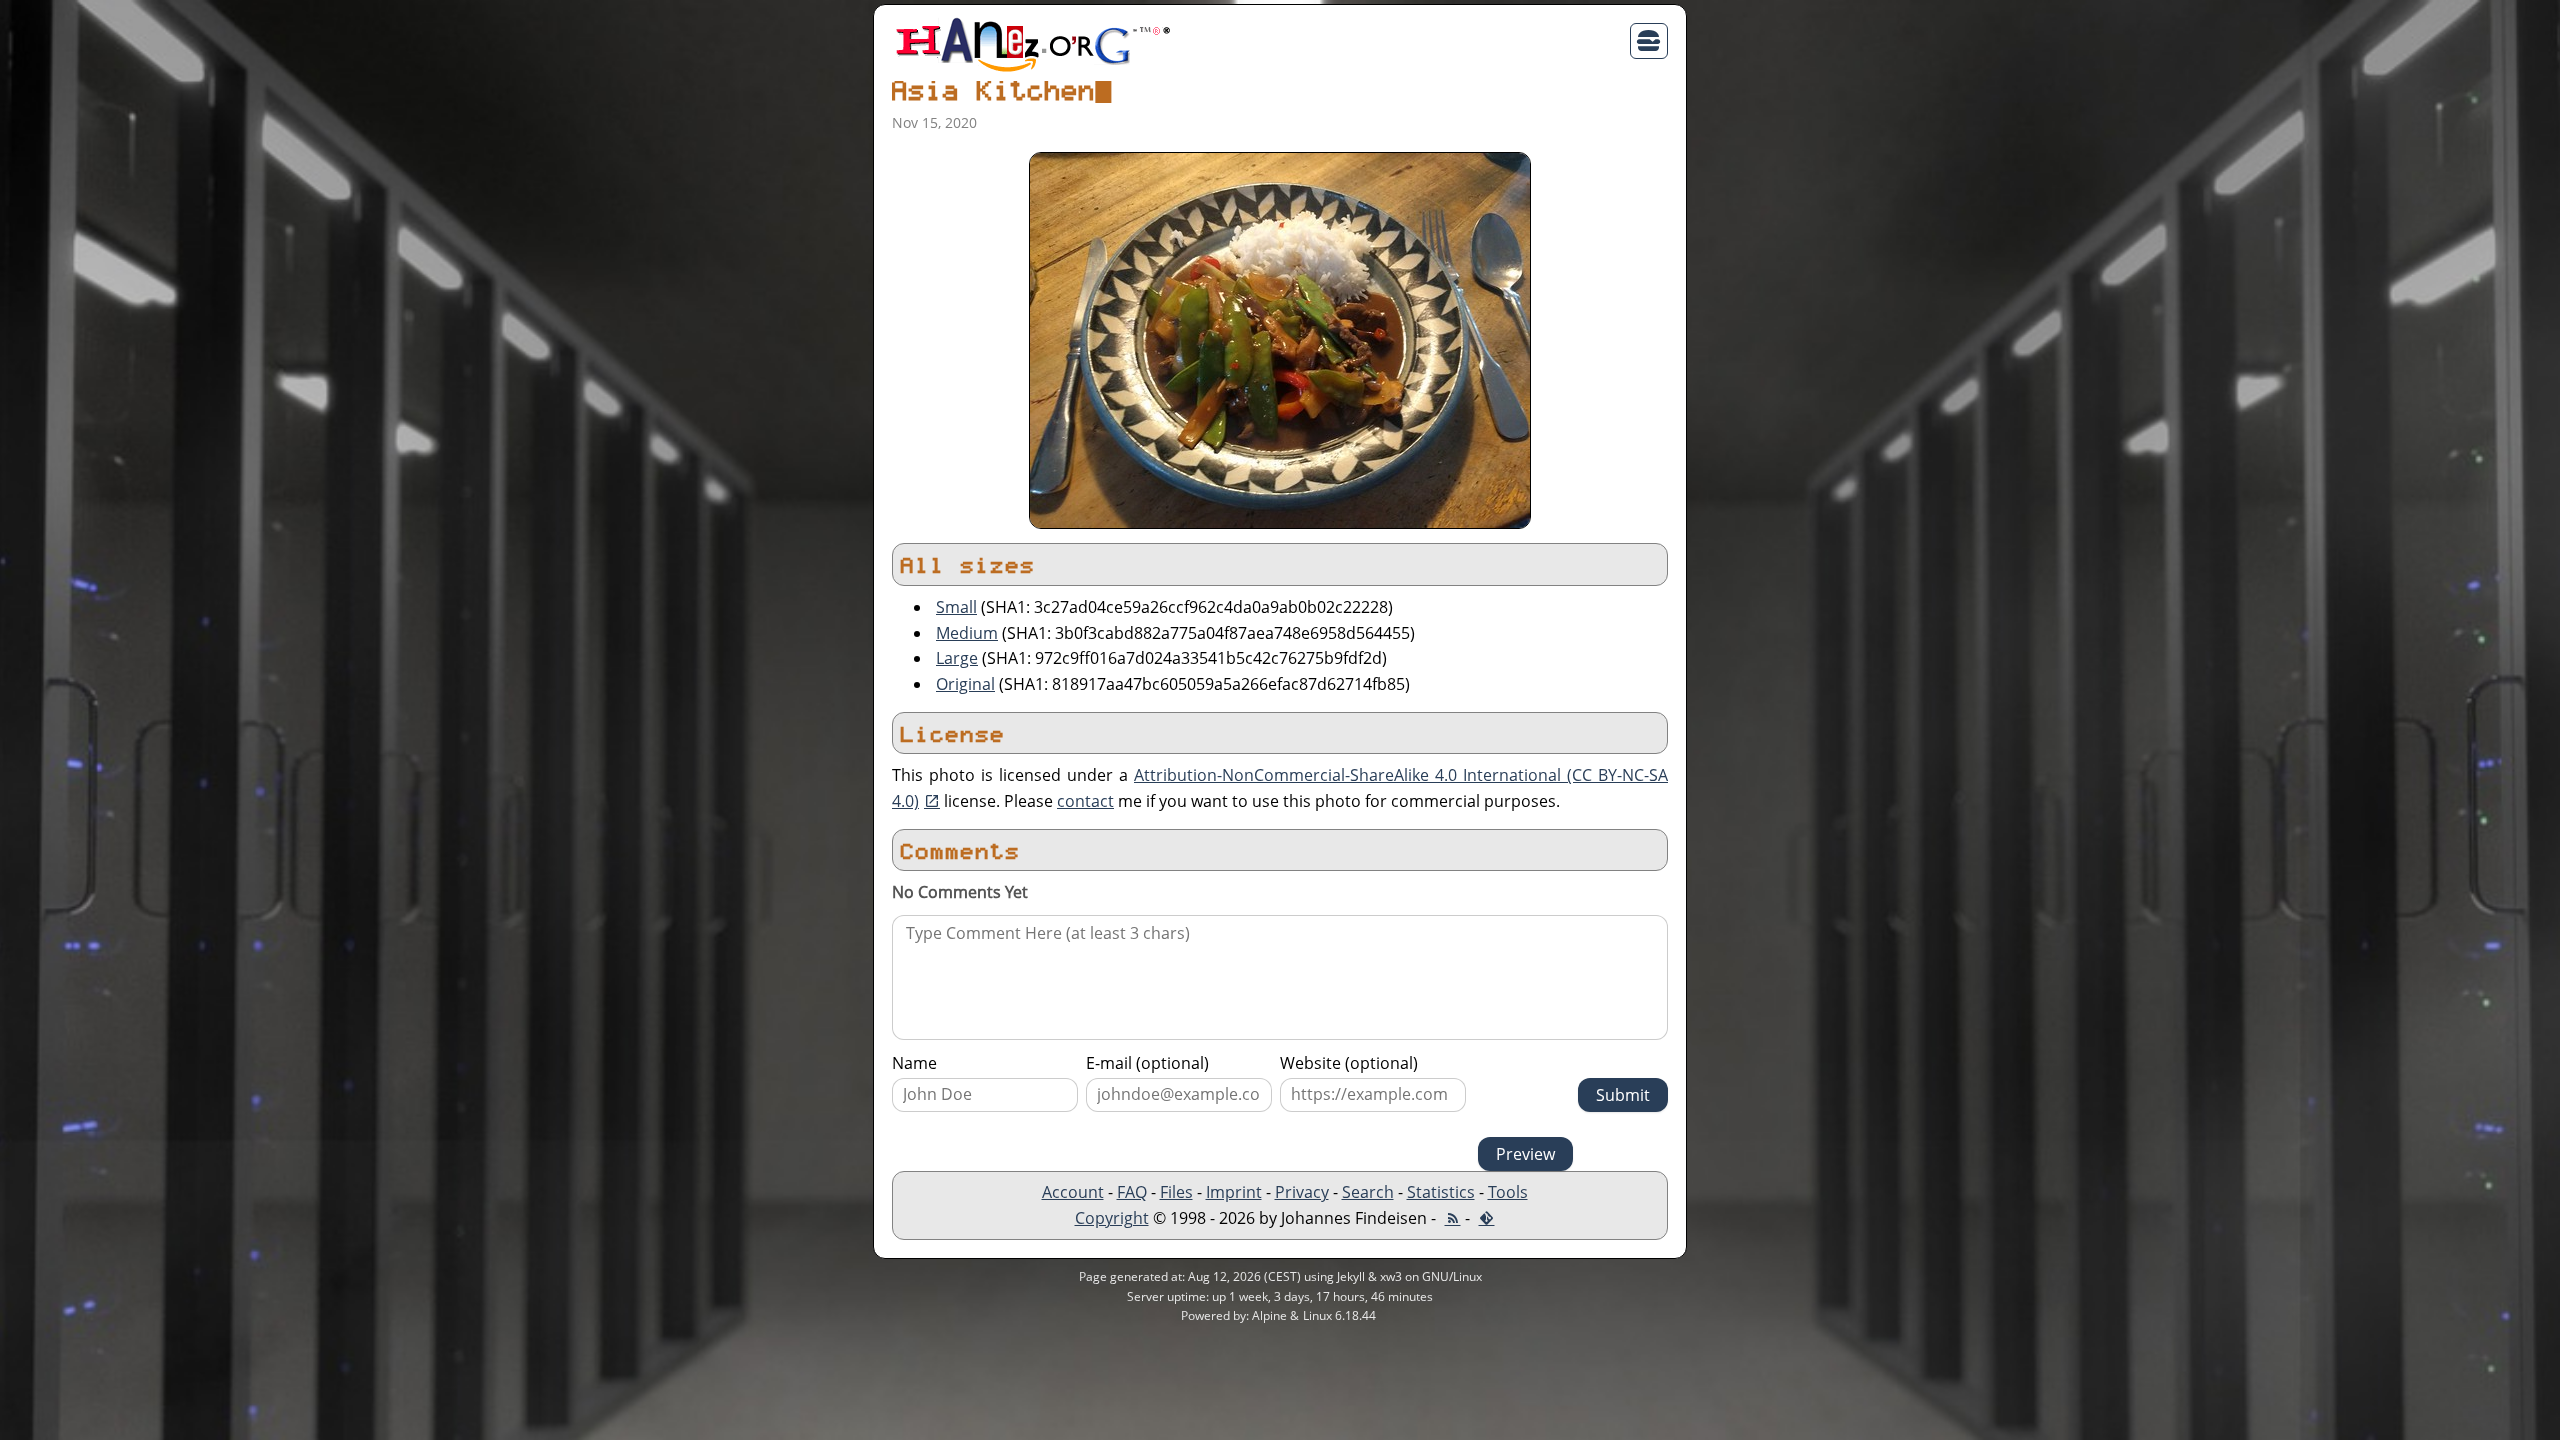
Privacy (1302, 1192)
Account (1073, 1192)
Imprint (1234, 1192)
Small (956, 607)
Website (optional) (1349, 1063)
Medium (967, 633)
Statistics (1441, 1192)
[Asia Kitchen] (1280, 339)
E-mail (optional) (1147, 1063)
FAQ (1132, 1192)
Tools (1508, 1192)
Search (1368, 1192)
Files (1176, 1192)
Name (914, 1063)
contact (1085, 801)
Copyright (1112, 1218)
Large (957, 658)
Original (965, 684)
